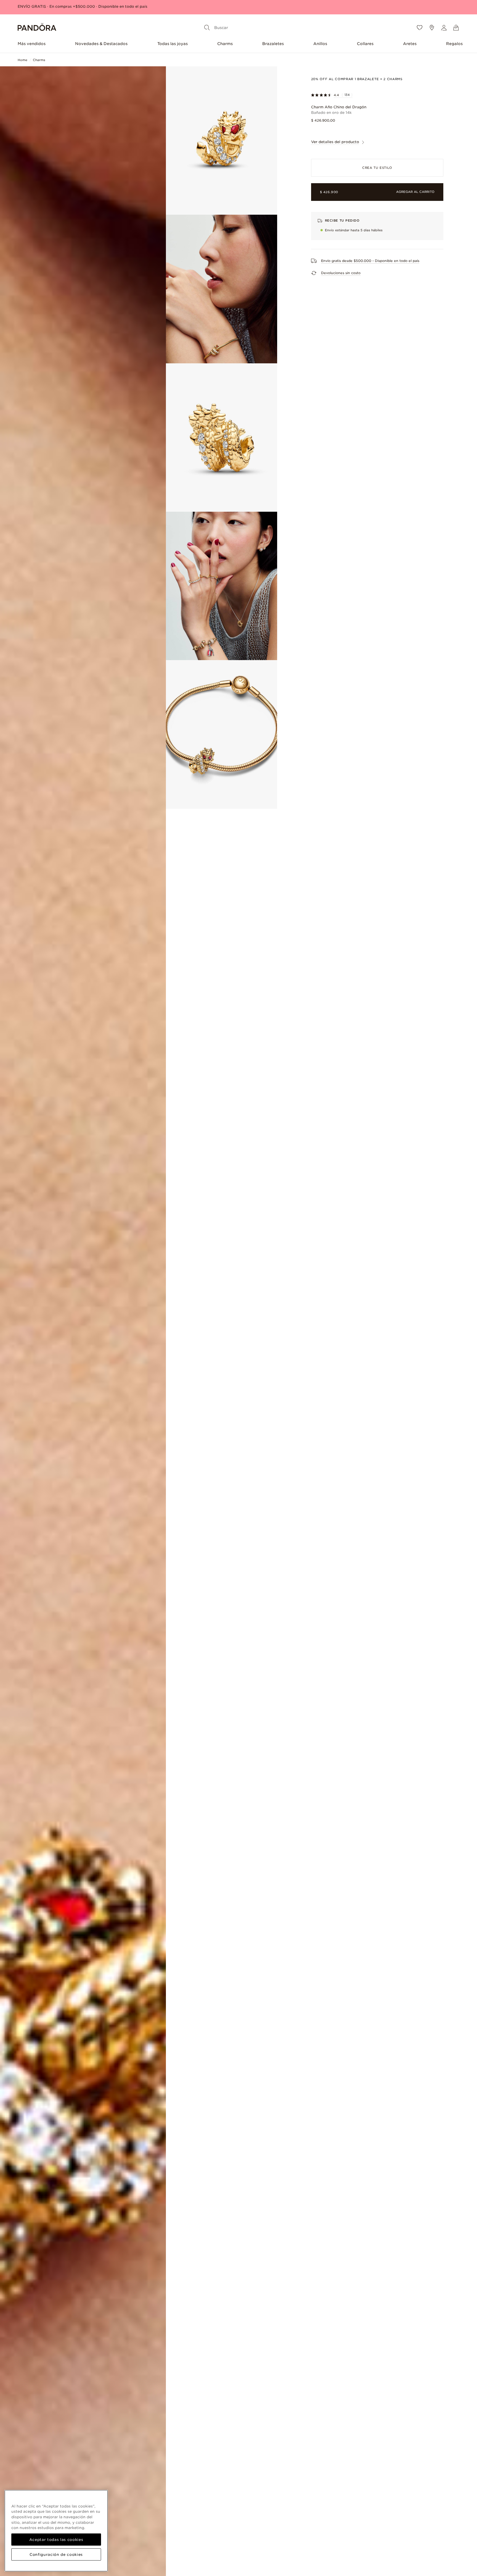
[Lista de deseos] (420, 28)
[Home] (37, 28)
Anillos (320, 44)
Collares (365, 44)
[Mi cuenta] (444, 28)
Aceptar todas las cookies (56, 2540)
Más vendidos (32, 44)
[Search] (207, 28)
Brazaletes (273, 44)
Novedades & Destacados (101, 44)
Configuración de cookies (56, 2554)
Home (22, 60)
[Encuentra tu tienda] (432, 28)
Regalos (454, 44)
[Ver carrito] (456, 28)
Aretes (410, 44)
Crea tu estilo (377, 168)
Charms (225, 44)
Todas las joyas (173, 44)
